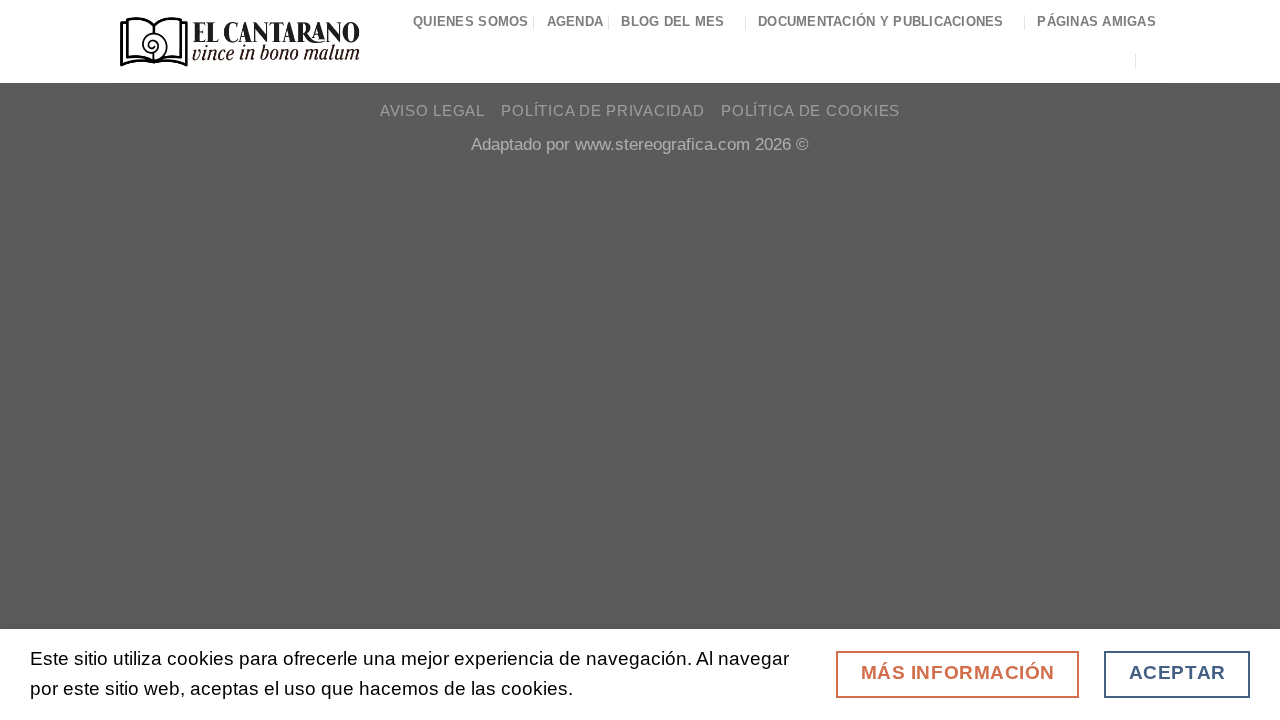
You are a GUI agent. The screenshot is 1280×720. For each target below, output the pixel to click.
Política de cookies (810, 111)
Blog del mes (672, 21)
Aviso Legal (432, 111)
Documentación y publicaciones (881, 21)
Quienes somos (471, 21)
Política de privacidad (602, 111)
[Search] (1157, 60)
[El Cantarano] (239, 41)
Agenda (575, 21)
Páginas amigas (1096, 21)
